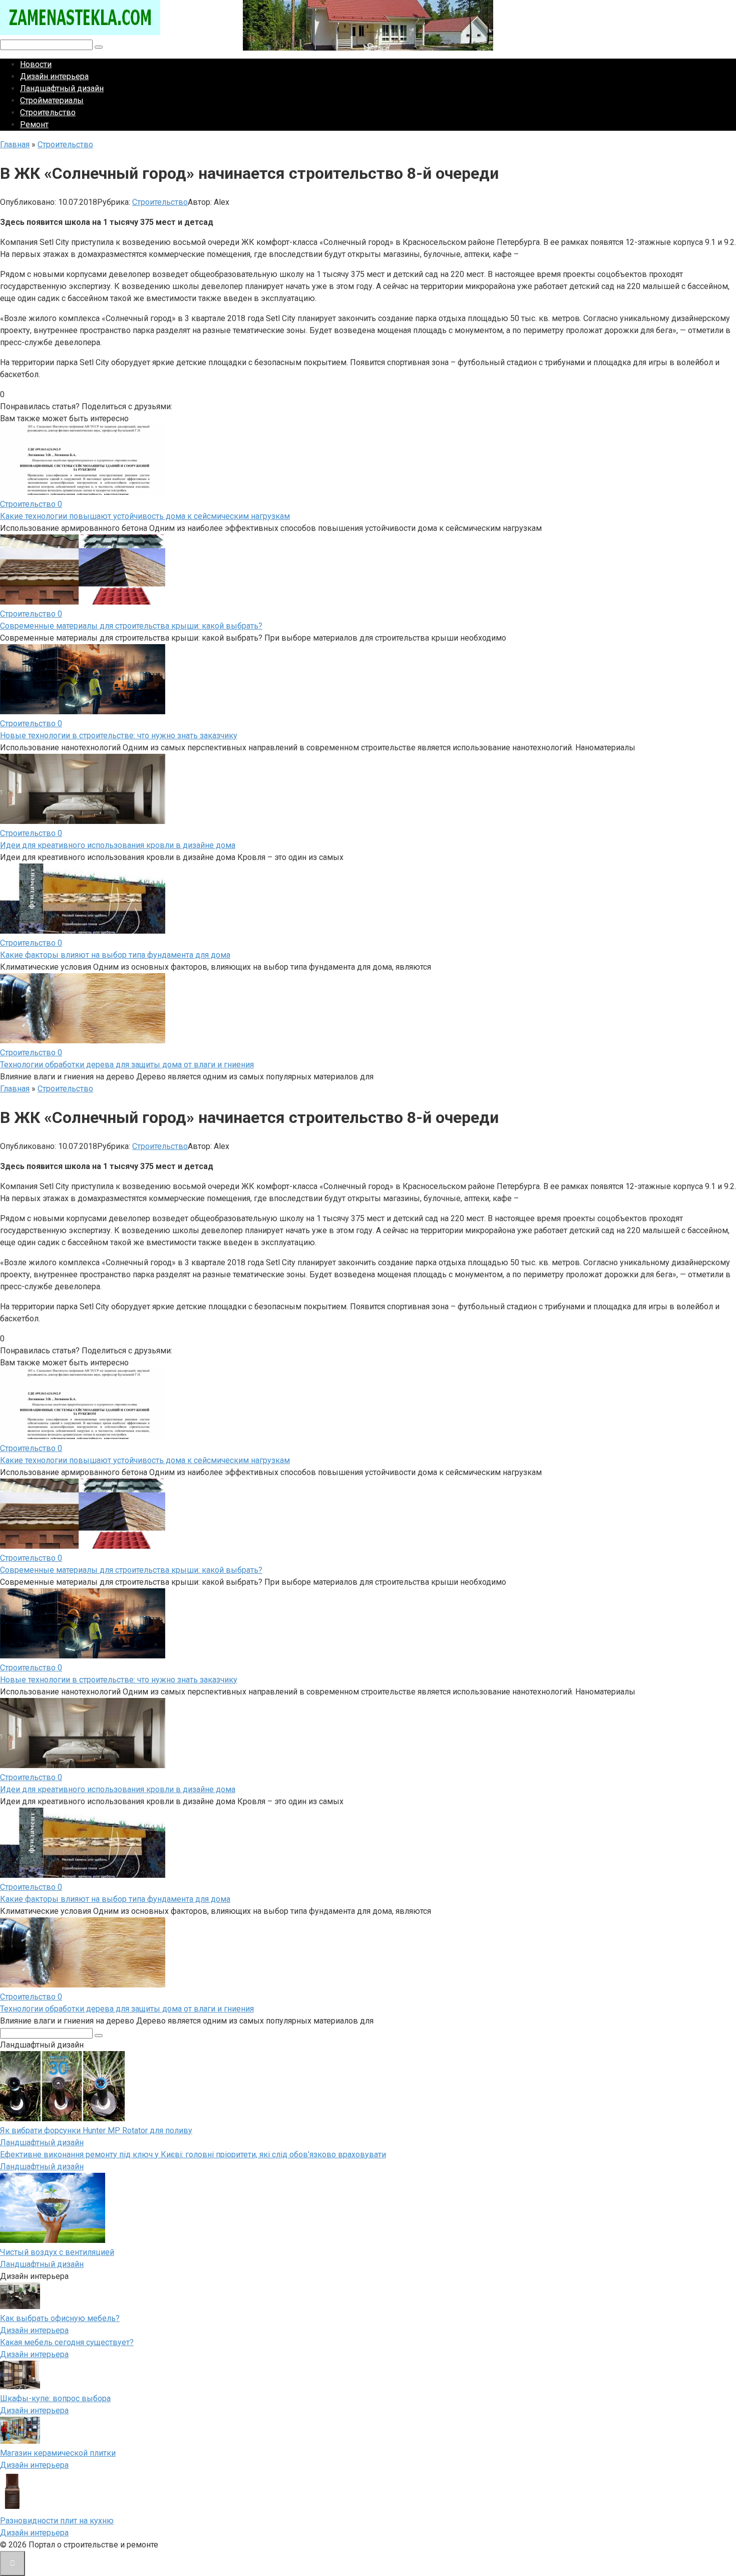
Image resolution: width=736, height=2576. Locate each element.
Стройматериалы (52, 100)
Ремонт (34, 124)
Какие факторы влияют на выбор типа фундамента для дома (115, 955)
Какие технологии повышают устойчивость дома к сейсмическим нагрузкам (145, 516)
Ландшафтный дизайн (62, 88)
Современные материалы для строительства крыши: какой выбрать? (131, 626)
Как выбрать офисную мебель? (60, 2318)
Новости (36, 64)
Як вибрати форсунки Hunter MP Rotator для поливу (96, 2130)
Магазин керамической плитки (58, 2453)
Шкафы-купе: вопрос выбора (55, 2398)
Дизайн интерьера (54, 76)
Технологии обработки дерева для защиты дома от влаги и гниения (127, 1065)
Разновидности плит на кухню (57, 2521)
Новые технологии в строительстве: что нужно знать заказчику (119, 736)
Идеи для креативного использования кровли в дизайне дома (118, 845)
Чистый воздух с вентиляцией (57, 2252)
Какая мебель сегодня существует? (67, 2342)
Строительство (48, 112)
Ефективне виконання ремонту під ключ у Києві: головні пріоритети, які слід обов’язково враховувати (193, 2155)
